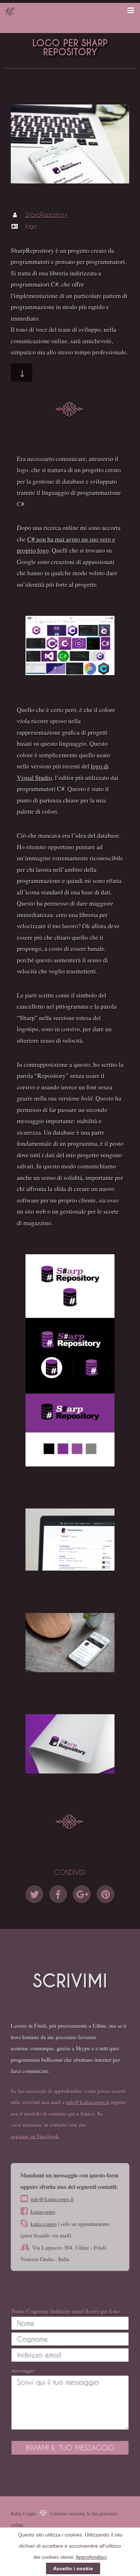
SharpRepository (46, 215)
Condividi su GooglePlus (82, 1894)
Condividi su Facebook (58, 1894)
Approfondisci (91, 2557)
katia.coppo (44, 2224)
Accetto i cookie (73, 2568)
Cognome (38, 2311)
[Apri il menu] (123, 11)
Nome (18, 2311)
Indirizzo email (67, 2311)
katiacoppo (43, 2211)
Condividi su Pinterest (106, 1894)
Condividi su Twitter (34, 1894)
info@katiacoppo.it (88, 2102)
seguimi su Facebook (35, 2136)
